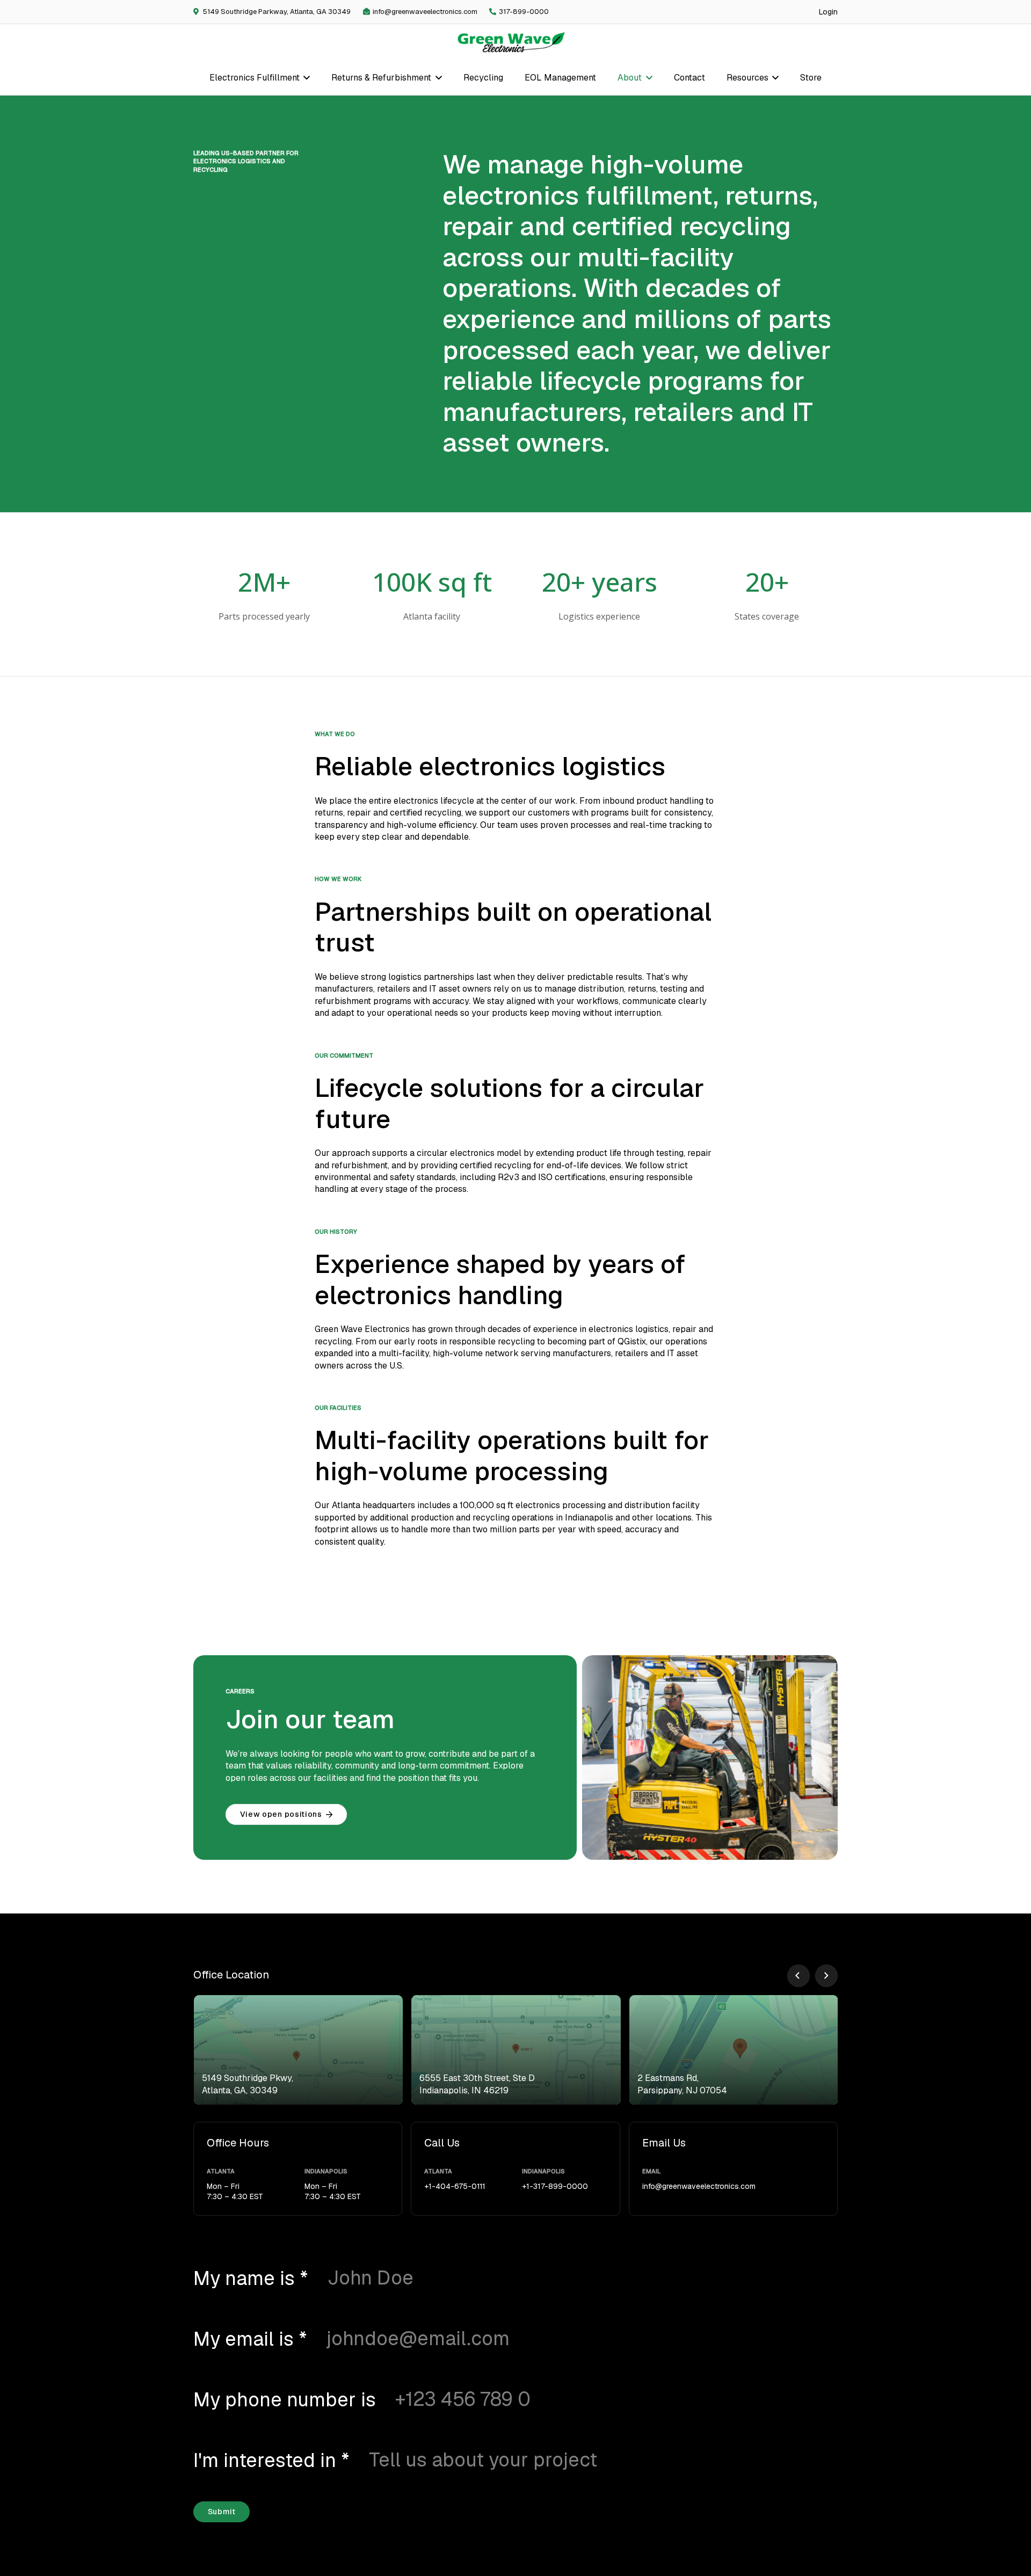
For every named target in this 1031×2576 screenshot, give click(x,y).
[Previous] (798, 1976)
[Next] (826, 1976)
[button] (305, 78)
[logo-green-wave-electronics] (512, 42)
